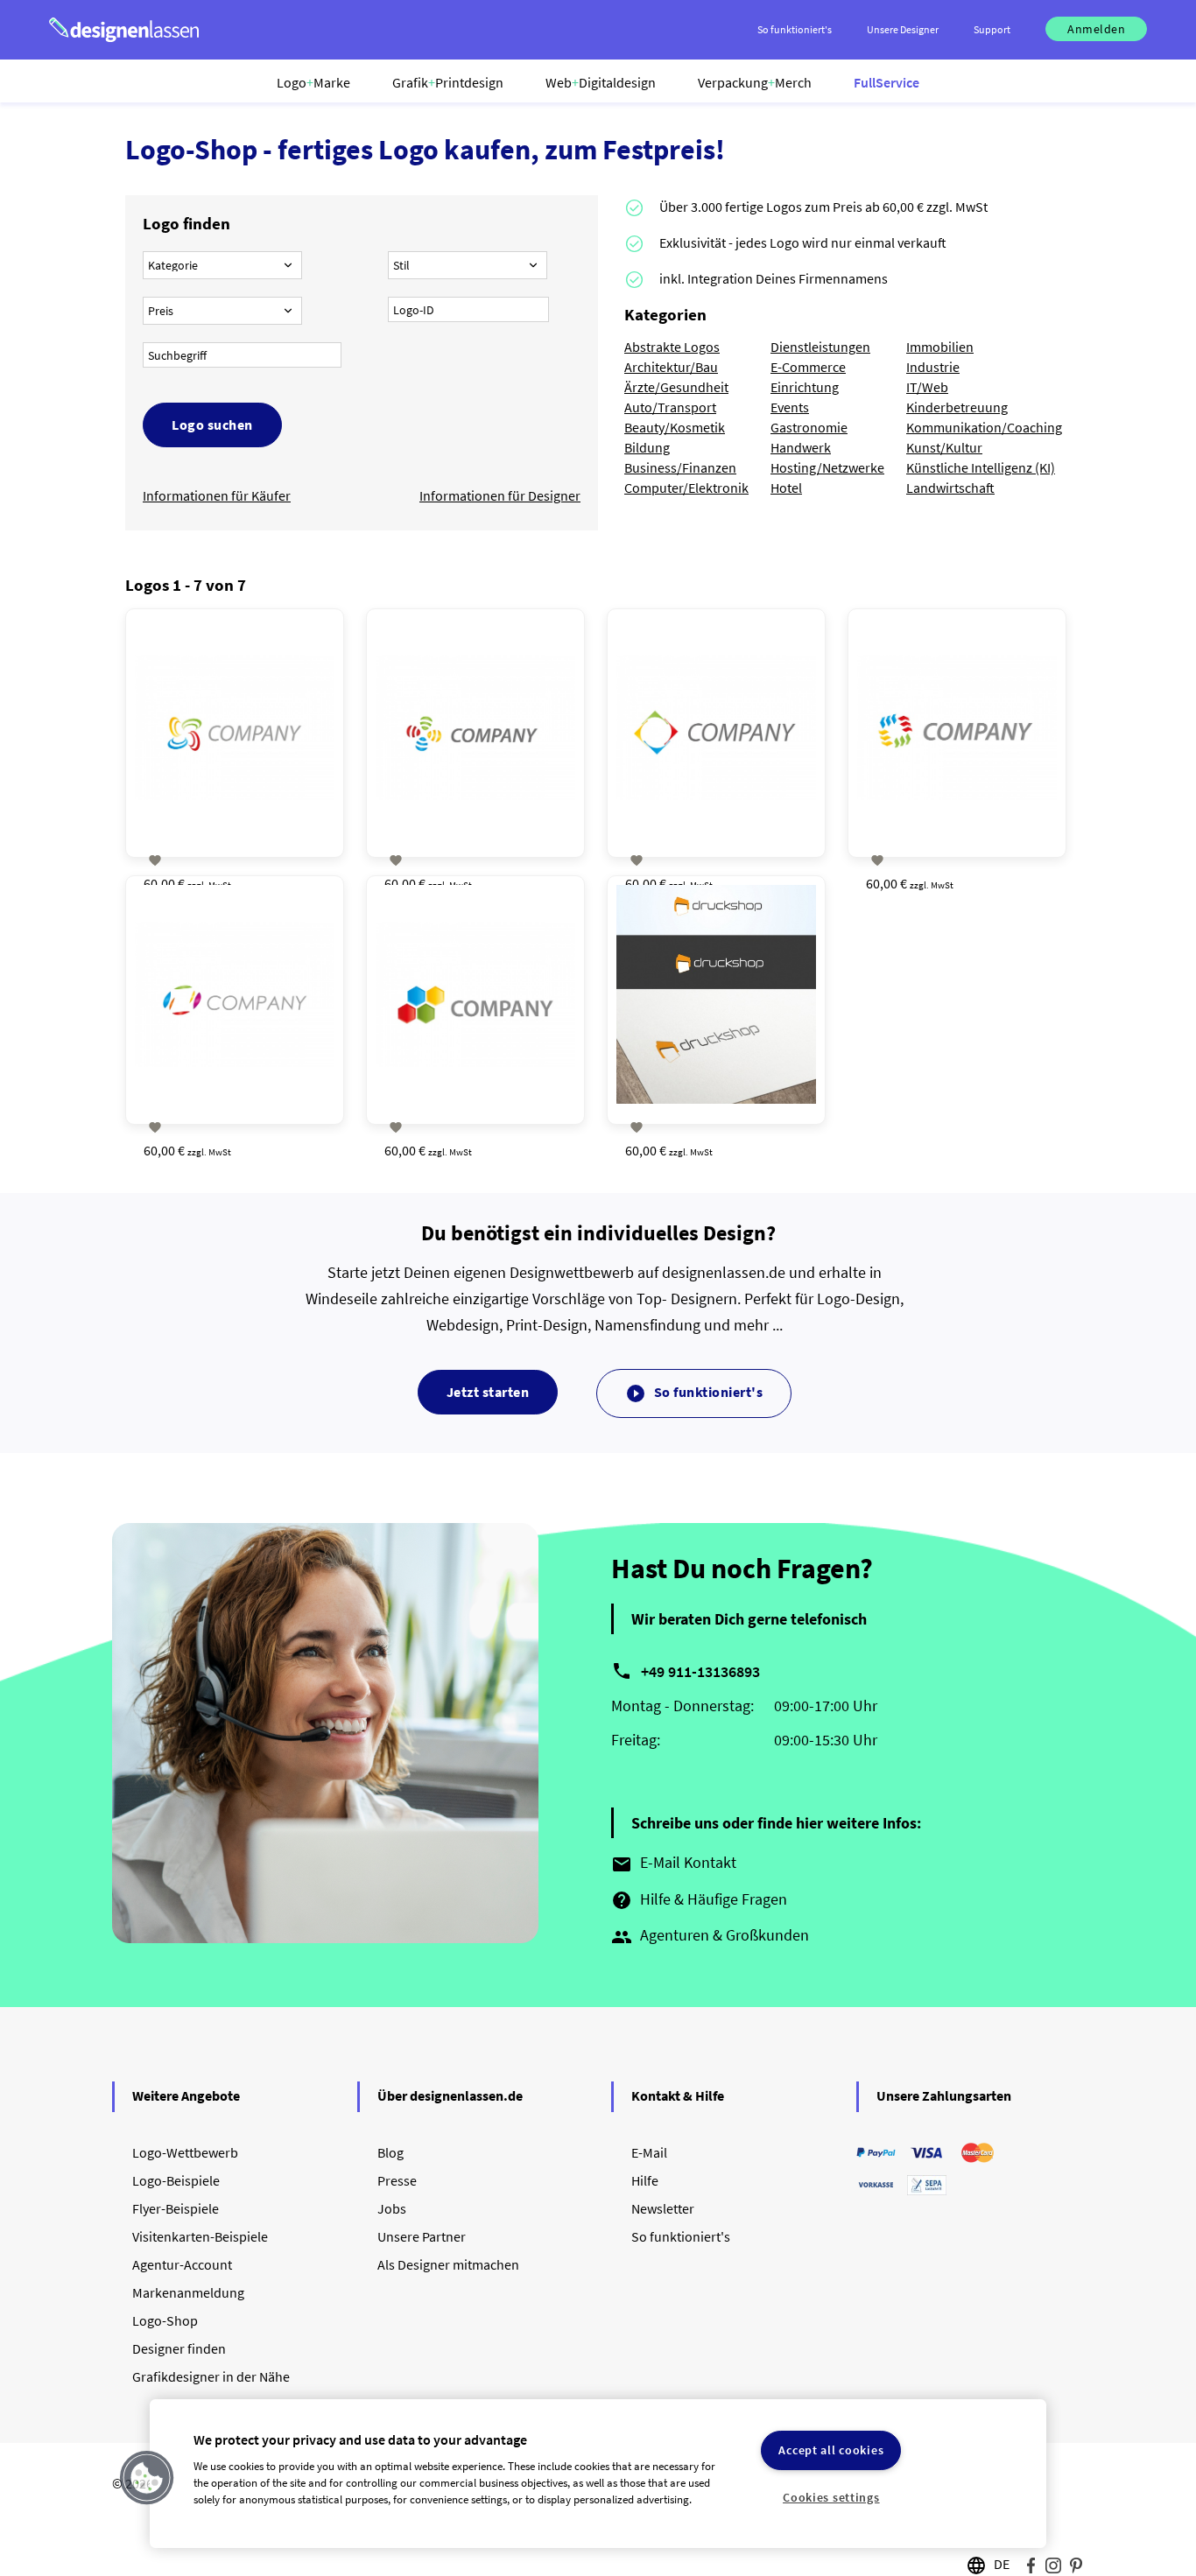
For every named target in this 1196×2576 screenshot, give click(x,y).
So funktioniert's (694, 1393)
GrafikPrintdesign (448, 82)
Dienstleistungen (820, 347)
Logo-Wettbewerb (185, 2152)
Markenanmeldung (188, 2292)
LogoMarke (313, 82)
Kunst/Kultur (944, 447)
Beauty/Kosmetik (675, 427)
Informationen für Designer (500, 495)
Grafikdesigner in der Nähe (211, 2376)
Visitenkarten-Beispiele (200, 2236)
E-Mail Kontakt (674, 1864)
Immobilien (940, 347)
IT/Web (927, 387)
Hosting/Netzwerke (827, 467)
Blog (390, 2152)
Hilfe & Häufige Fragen (699, 1900)
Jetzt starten (488, 1392)
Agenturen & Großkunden (710, 1936)
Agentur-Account (182, 2264)
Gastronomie (809, 427)
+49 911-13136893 (700, 1671)
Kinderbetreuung (957, 407)
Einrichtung (805, 387)
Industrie (933, 367)
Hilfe (645, 2180)
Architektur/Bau (671, 367)
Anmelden (1096, 29)
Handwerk (801, 447)
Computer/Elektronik (686, 488)
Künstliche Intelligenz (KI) (981, 467)
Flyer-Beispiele (176, 2208)
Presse (397, 2180)
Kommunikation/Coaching (984, 427)
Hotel (786, 488)
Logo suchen (212, 425)
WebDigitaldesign (601, 82)
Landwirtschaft (950, 488)
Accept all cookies (831, 2450)
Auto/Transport (670, 407)
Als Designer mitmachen (448, 2264)
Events (790, 407)
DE (1002, 2564)
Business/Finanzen (680, 467)
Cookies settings (831, 2497)
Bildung (647, 447)
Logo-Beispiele (176, 2180)
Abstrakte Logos (672, 347)
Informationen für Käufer (217, 495)
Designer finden (179, 2348)
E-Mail (649, 2152)
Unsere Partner (422, 2236)
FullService (886, 82)
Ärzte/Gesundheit (676, 387)
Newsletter (663, 2208)
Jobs (392, 2208)
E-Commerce (808, 367)
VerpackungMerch (755, 82)
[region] (598, 2474)
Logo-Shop (165, 2320)
